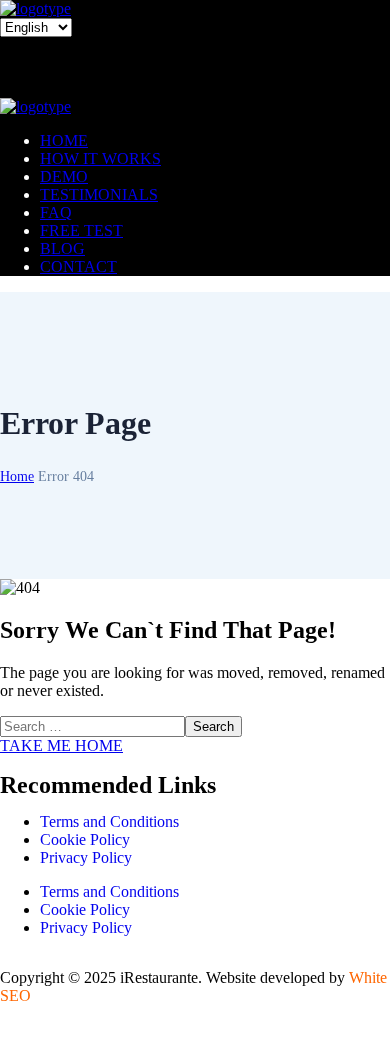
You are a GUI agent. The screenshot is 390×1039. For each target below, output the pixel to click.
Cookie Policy (85, 839)
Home (17, 476)
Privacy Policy (86, 857)
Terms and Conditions (109, 821)
